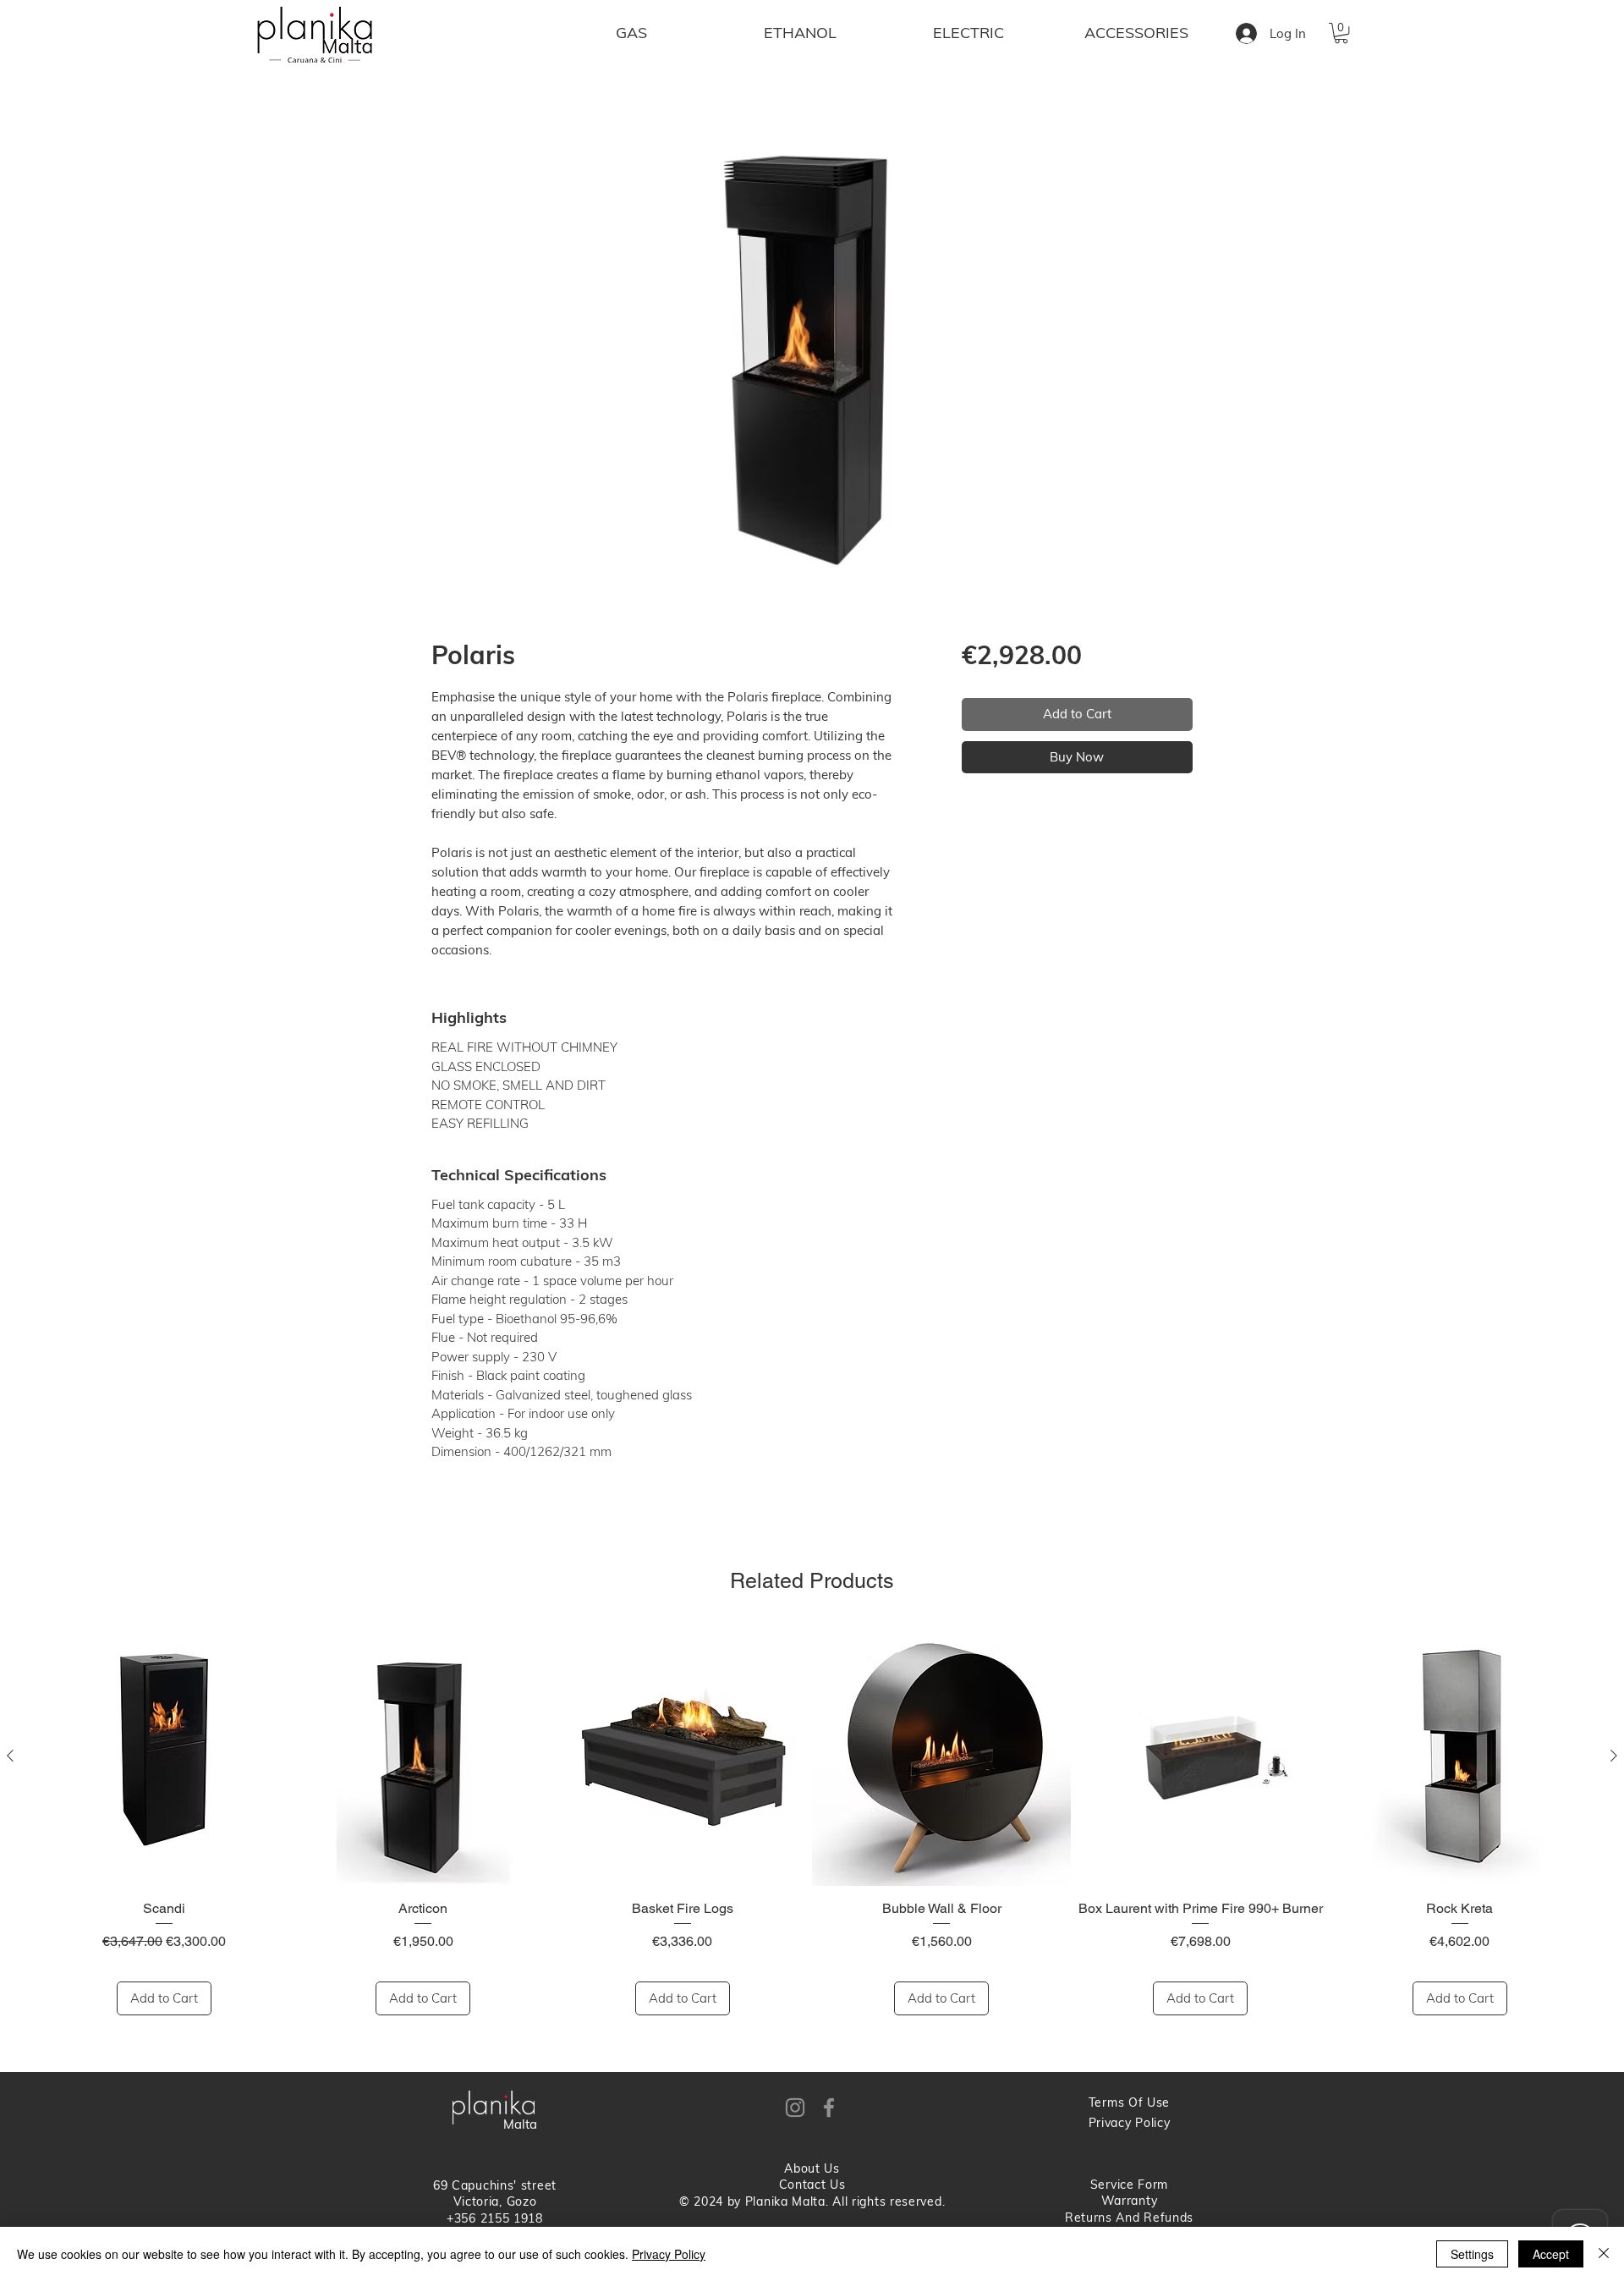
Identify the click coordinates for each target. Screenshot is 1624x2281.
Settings (1472, 2254)
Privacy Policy (669, 2254)
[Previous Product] (10, 1756)
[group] (812, 1822)
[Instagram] (795, 2108)
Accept (1551, 2254)
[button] (1341, 33)
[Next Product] (1614, 1756)
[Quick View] (164, 1756)
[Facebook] (829, 2108)
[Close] (1604, 2254)
